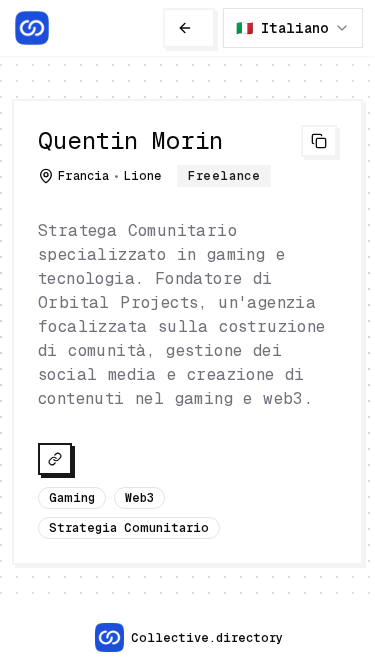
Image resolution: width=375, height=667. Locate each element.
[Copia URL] (319, 141)
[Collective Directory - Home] (32, 28)
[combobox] (293, 28)
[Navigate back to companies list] (189, 28)
